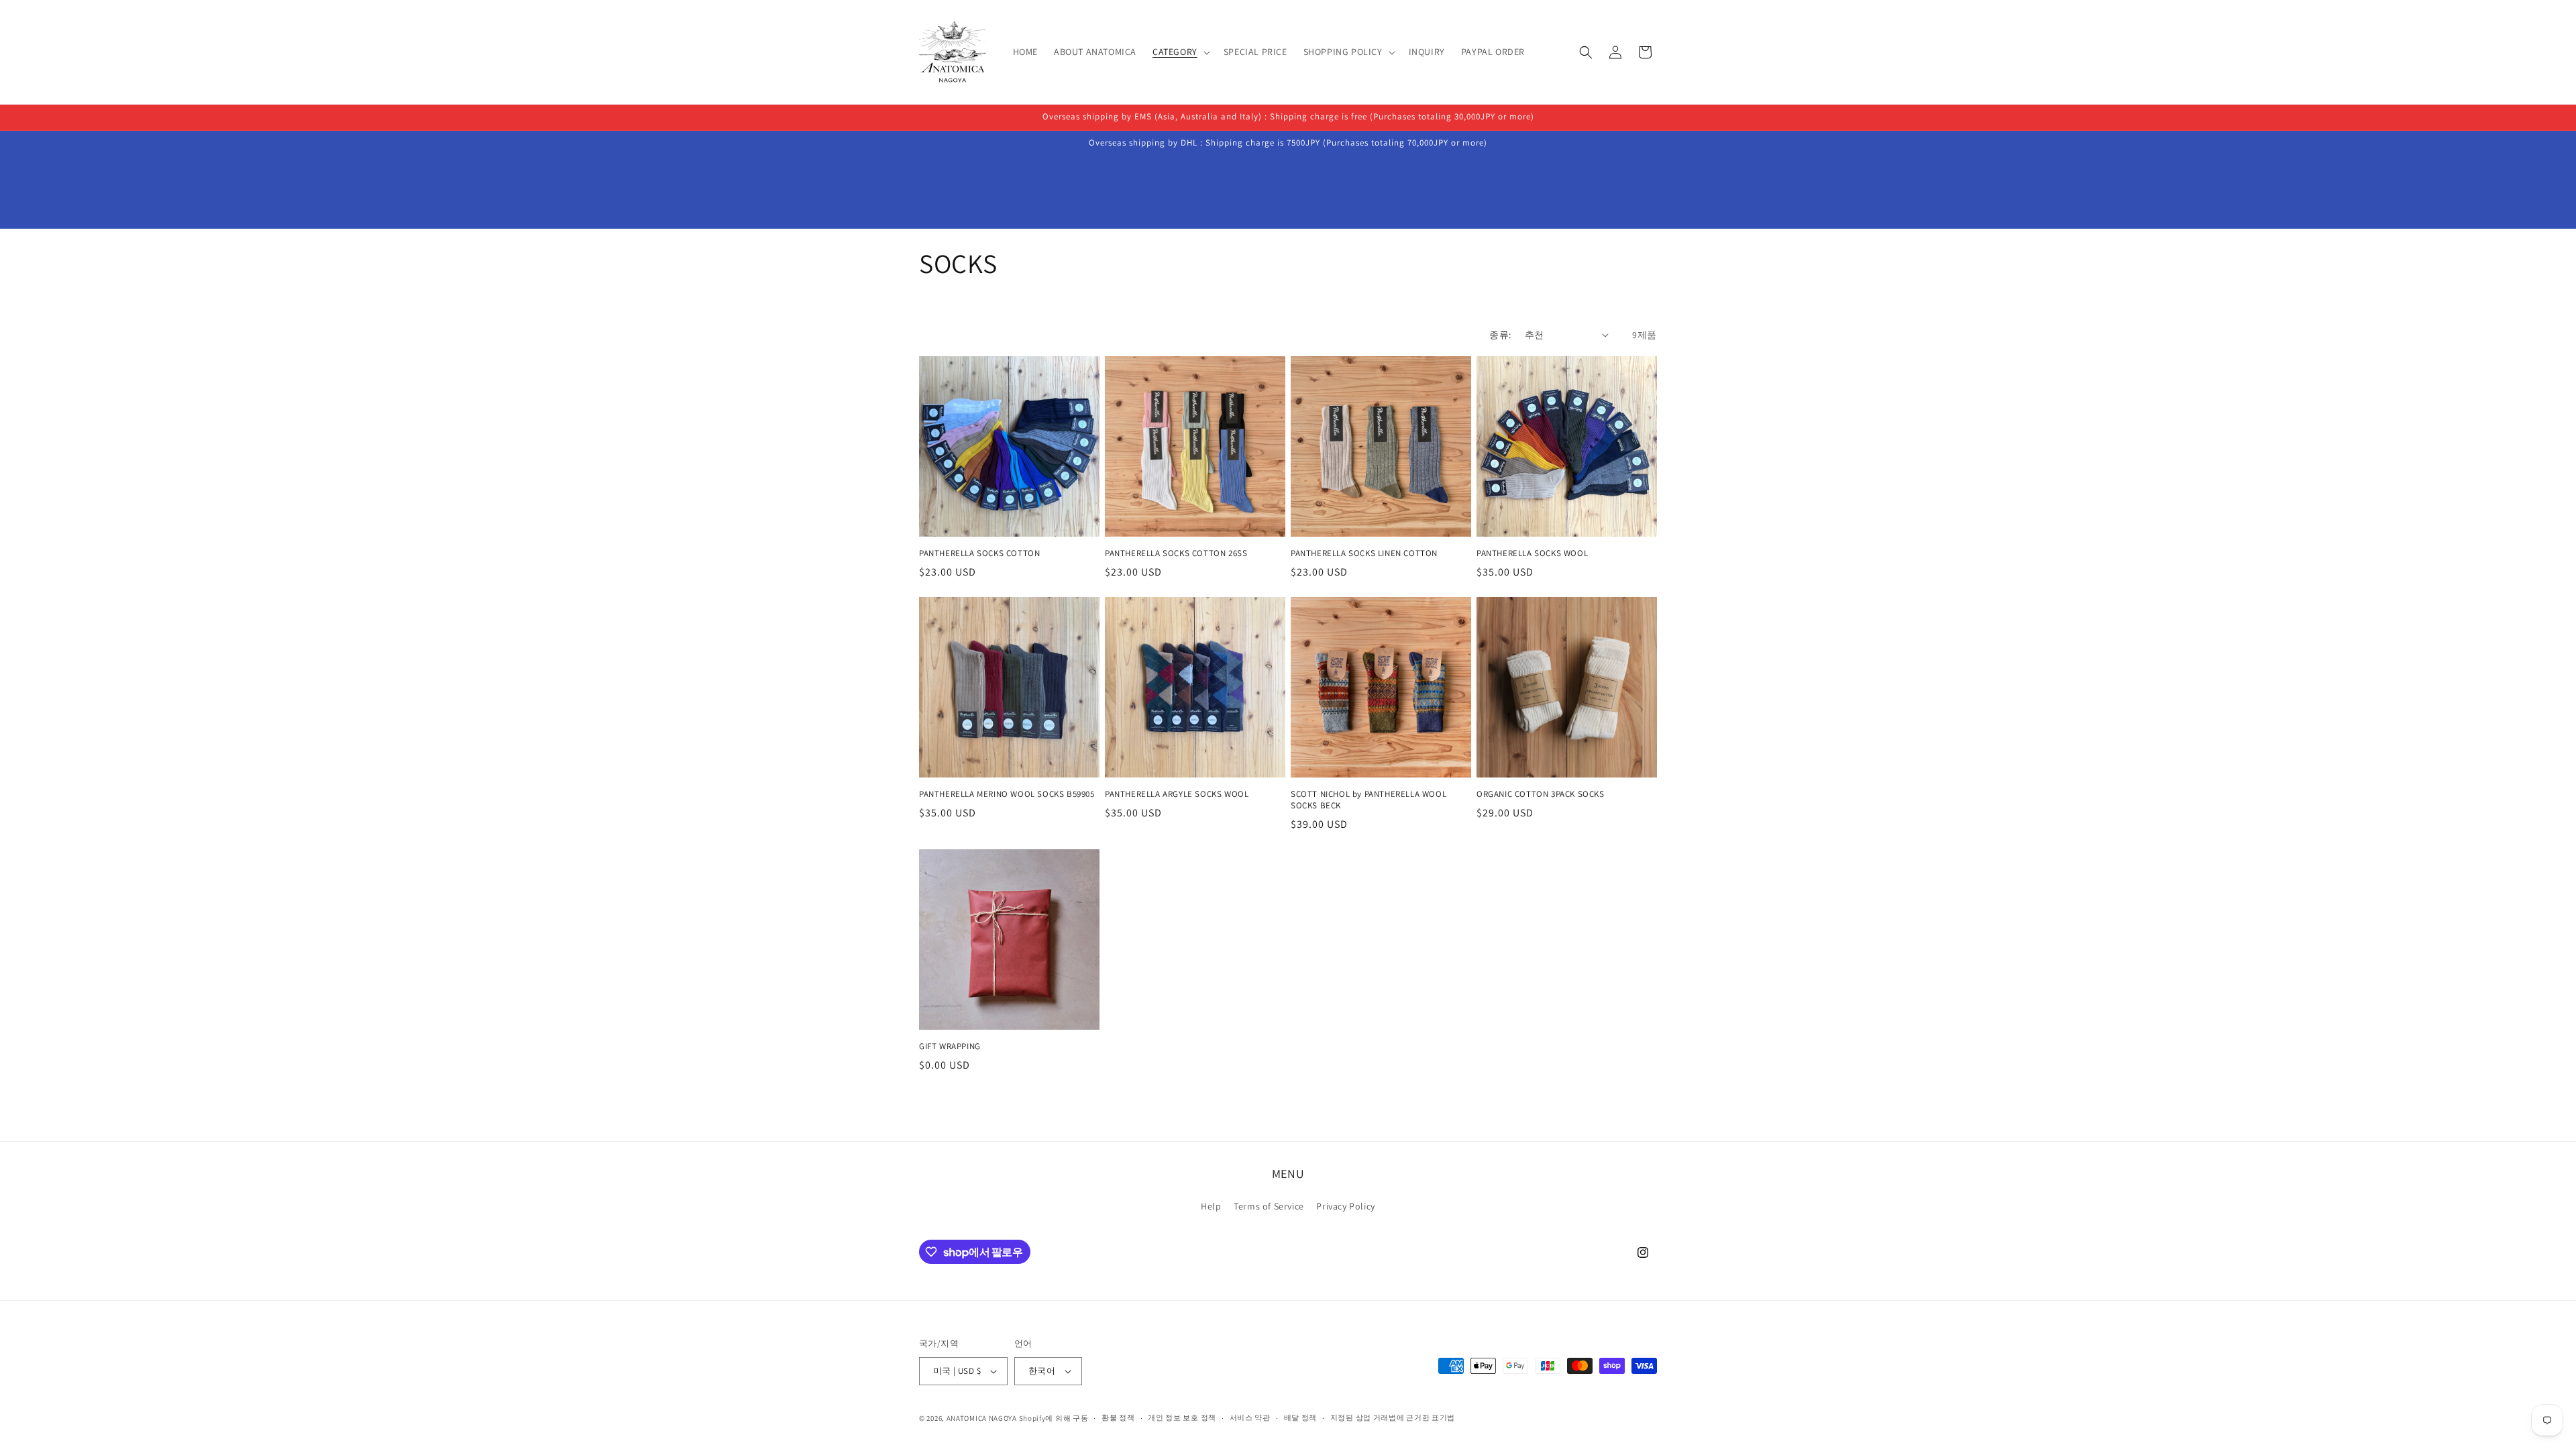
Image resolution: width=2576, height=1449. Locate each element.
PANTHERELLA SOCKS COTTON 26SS (1176, 553)
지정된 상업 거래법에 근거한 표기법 (1393, 1417)
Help (1211, 1206)
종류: (1500, 335)
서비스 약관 (1250, 1417)
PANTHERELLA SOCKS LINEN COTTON (1364, 553)
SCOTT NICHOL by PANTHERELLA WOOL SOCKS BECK (1368, 800)
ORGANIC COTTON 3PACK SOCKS (1541, 794)
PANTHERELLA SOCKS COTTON (979, 553)
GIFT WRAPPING (950, 1046)
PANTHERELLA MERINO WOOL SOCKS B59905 (1007, 794)
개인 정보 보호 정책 (1182, 1417)
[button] (1180, 52)
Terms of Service (1269, 1206)
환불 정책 (1118, 1417)
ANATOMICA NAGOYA (982, 1418)
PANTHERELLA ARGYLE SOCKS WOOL (1177, 794)
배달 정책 (1301, 1417)
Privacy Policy (1345, 1206)
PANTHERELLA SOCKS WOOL (1532, 553)
